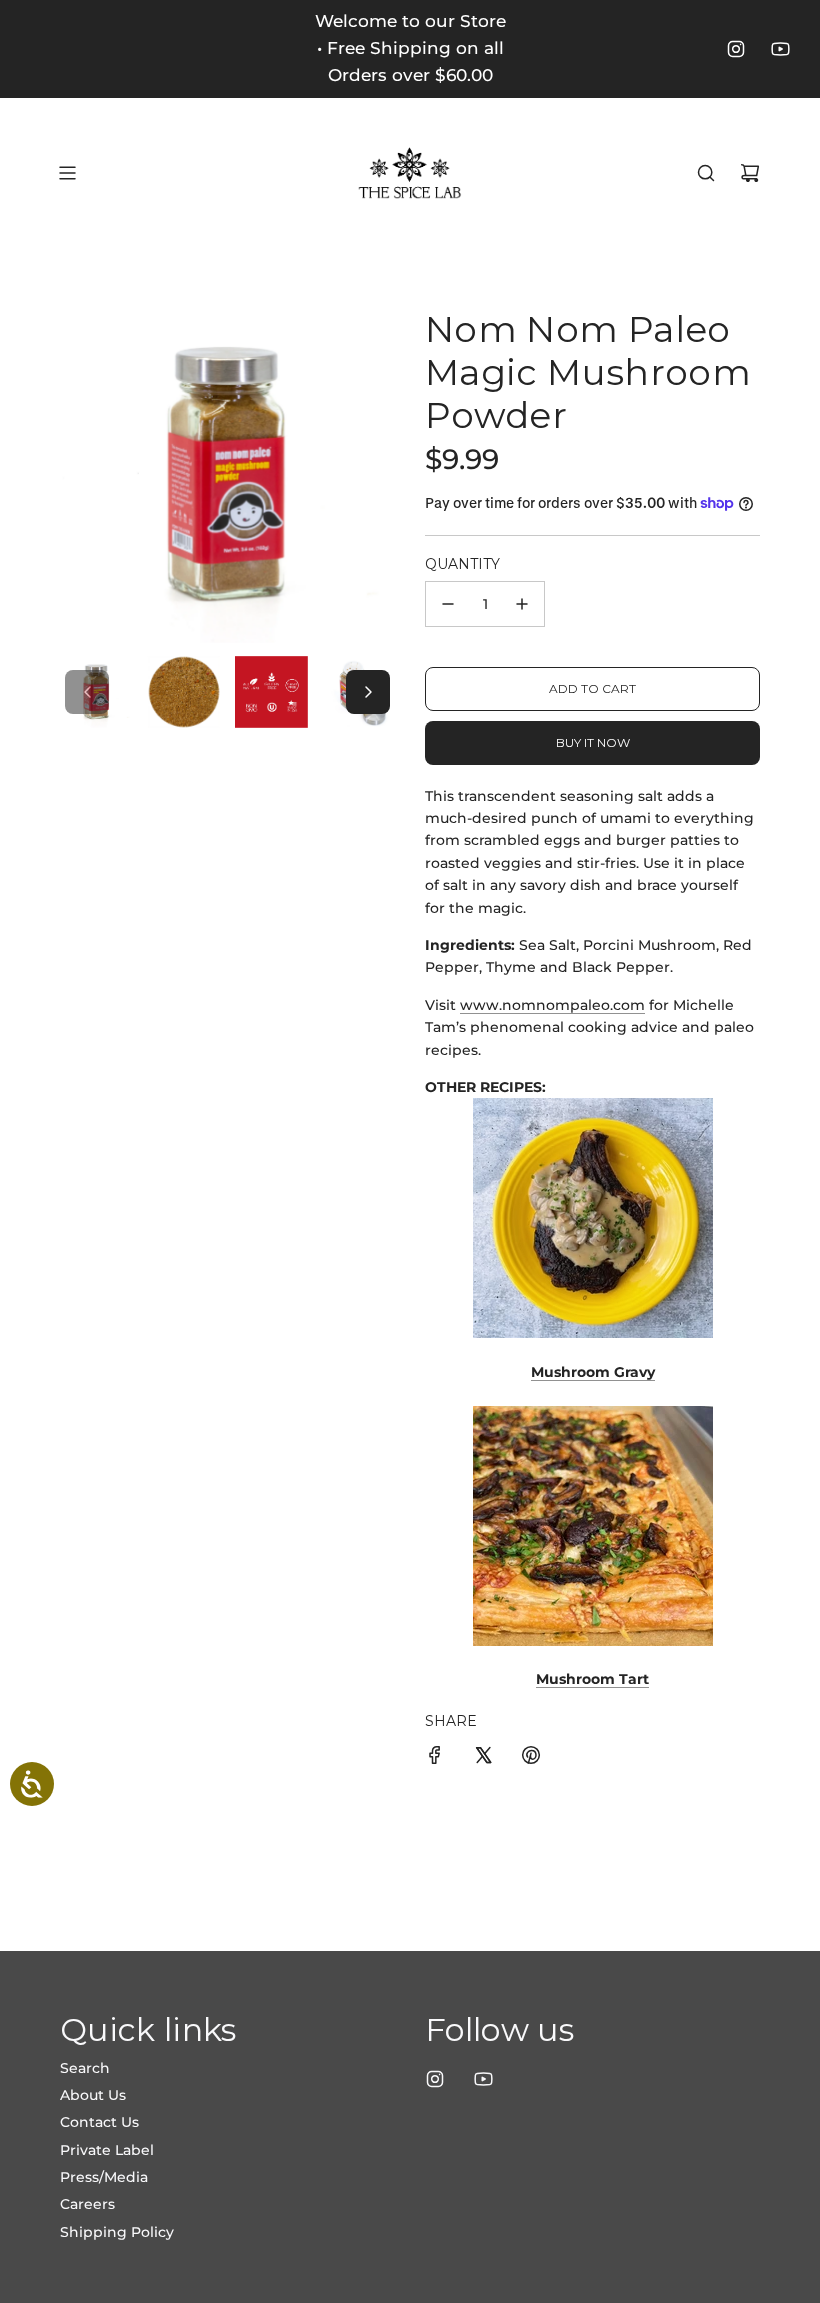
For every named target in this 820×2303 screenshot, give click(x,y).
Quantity (462, 564)
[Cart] (750, 173)
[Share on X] (483, 1758)
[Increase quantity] (522, 604)
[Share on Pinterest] (531, 1758)
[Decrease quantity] (448, 604)
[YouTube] (780, 49)
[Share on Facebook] (435, 1758)
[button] (87, 692)
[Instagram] (736, 49)
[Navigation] (67, 173)
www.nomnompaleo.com (552, 1005)
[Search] (706, 173)
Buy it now (593, 742)
